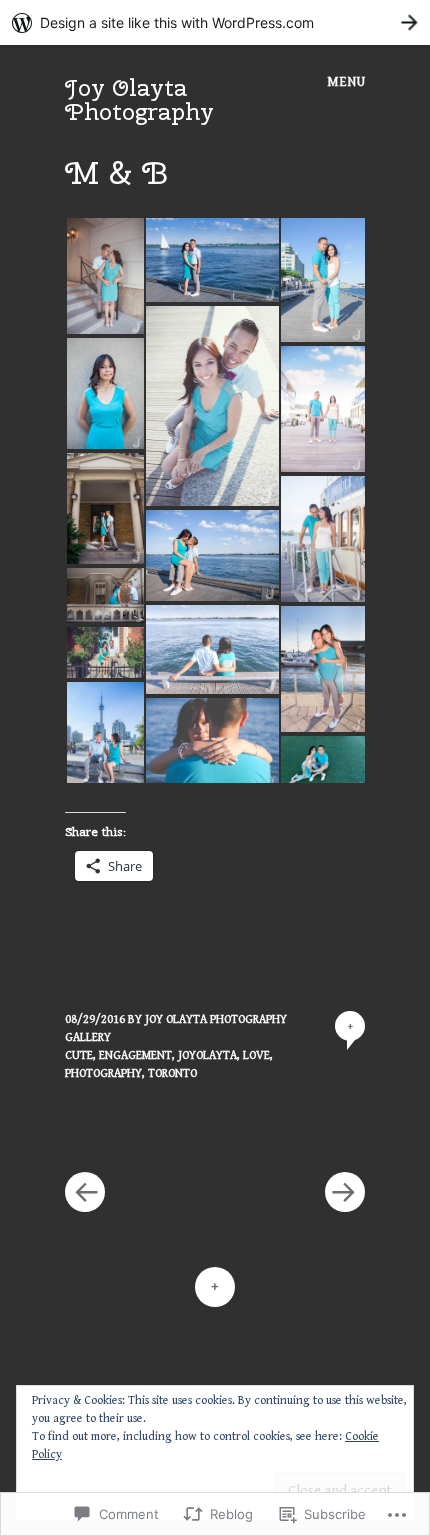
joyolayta (207, 1055)
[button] (104, 276)
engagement (135, 1055)
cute (79, 1055)
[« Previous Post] (140, 1132)
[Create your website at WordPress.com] (215, 22)
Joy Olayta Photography (139, 99)
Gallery (88, 1037)
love (256, 1055)
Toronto (172, 1073)
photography (103, 1073)
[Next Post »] (290, 1132)
